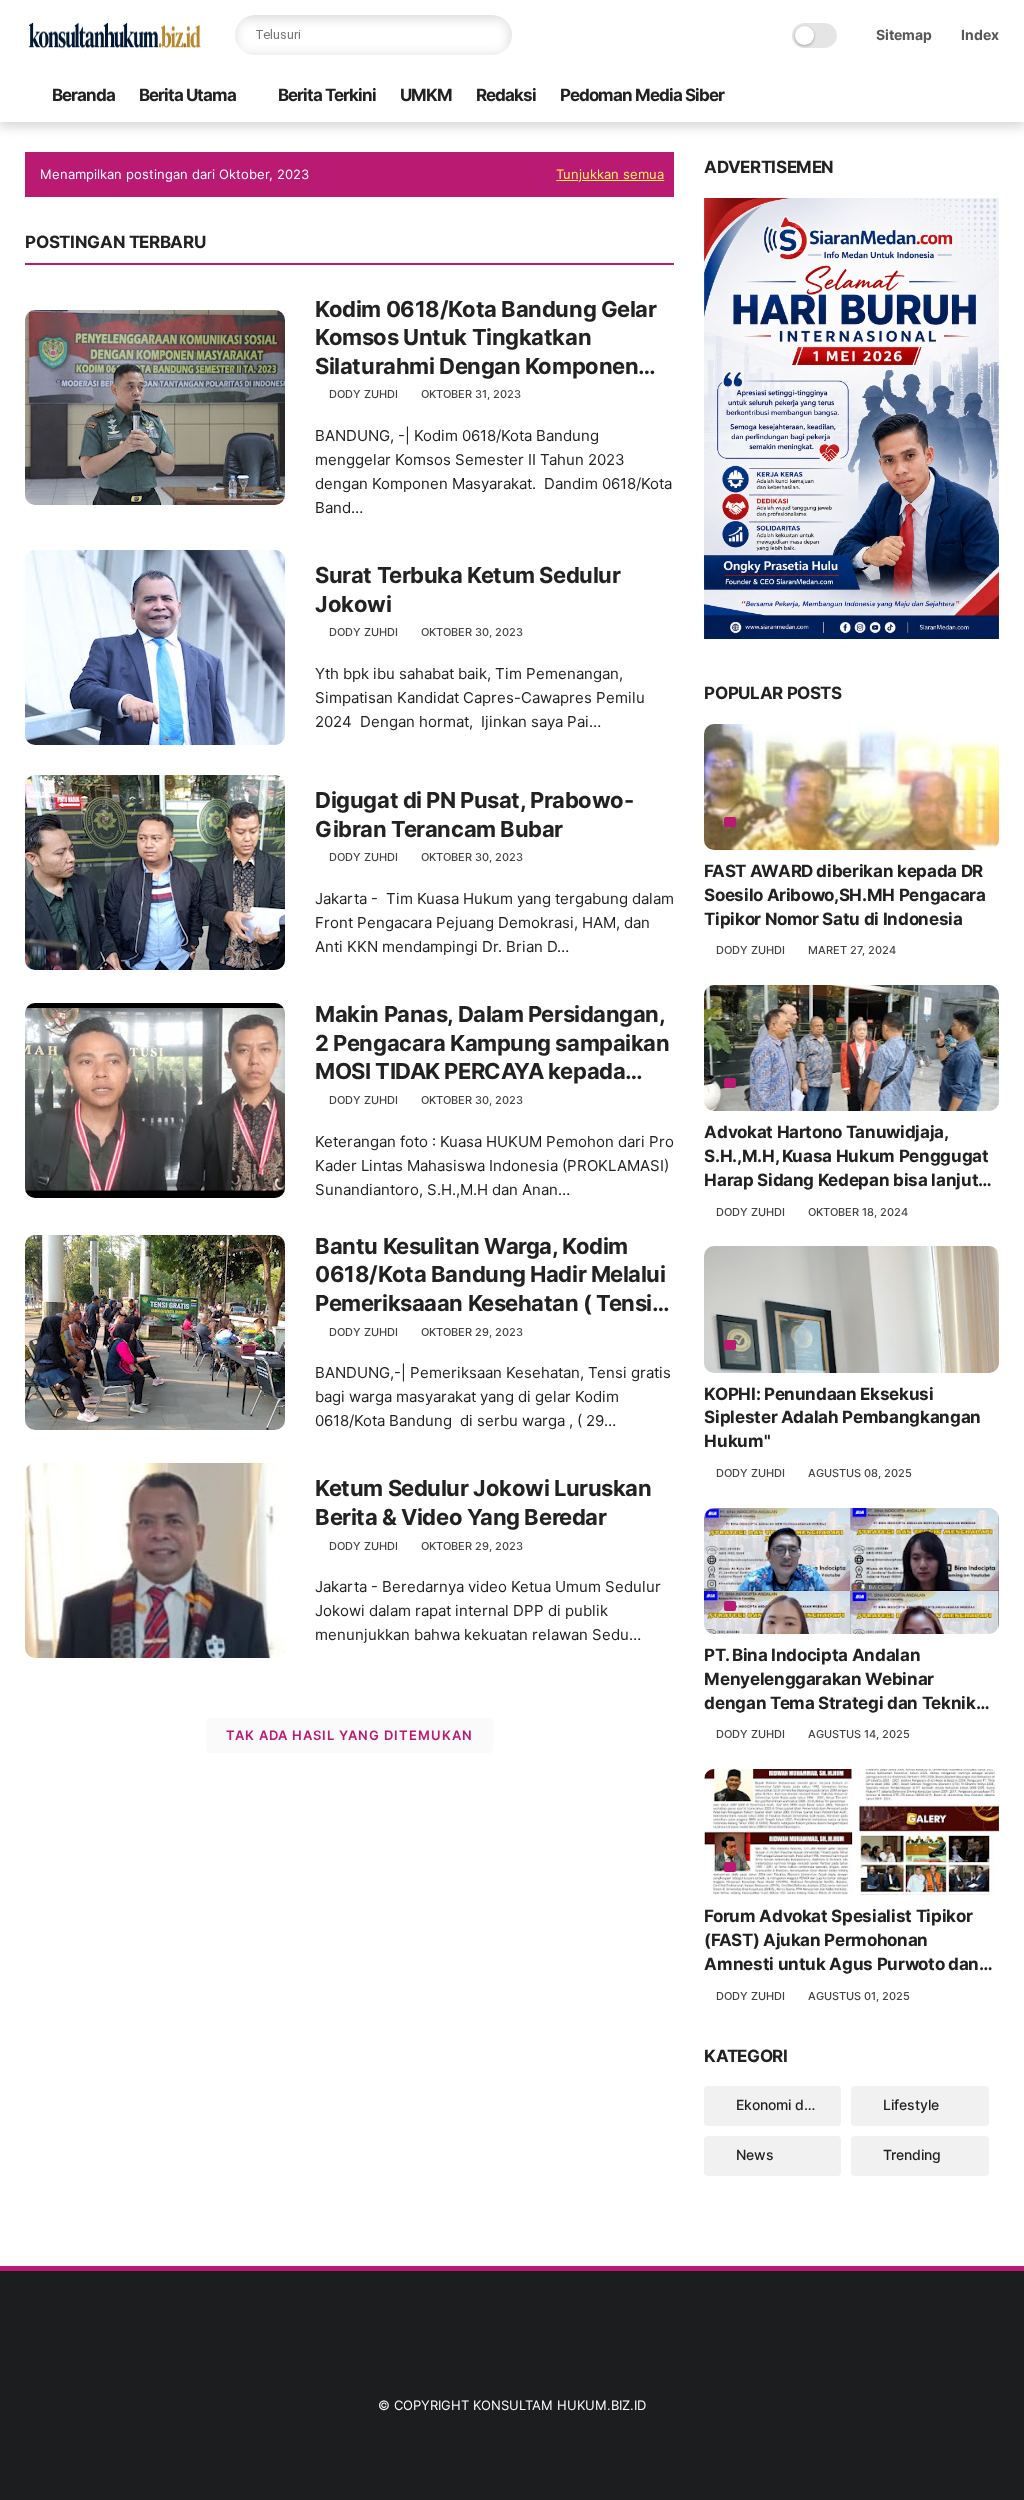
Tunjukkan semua (610, 174)
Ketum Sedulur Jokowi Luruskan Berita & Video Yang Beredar (483, 1502)
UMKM (426, 95)
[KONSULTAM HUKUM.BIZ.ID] (115, 46)
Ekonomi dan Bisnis (788, 2104)
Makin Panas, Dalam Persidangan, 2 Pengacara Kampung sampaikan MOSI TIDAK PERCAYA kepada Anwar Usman (492, 1043)
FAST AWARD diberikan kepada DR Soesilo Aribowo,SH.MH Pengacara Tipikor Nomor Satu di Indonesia (844, 895)
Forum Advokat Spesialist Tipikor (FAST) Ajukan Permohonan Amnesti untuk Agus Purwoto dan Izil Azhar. (841, 1941)
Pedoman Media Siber (642, 95)
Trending (912, 2154)
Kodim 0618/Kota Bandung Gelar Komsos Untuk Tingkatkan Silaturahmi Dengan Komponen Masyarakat (485, 338)
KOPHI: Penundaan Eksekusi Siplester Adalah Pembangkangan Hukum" (842, 1418)
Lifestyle (911, 2104)
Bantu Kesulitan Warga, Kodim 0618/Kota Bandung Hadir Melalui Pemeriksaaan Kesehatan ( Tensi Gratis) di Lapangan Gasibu (490, 1275)
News (755, 2154)
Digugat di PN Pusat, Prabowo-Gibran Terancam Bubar (474, 814)
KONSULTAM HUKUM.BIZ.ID (559, 2405)
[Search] (492, 35)
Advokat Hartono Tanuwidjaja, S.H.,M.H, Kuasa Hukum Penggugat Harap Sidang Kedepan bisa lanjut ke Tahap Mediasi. (846, 1157)
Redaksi (506, 95)
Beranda (83, 95)
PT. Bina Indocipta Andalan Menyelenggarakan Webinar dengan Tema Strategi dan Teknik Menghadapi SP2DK (839, 1680)
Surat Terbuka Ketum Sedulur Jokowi (467, 589)
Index (980, 34)
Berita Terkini (327, 95)
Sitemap (904, 34)
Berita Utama (187, 95)
